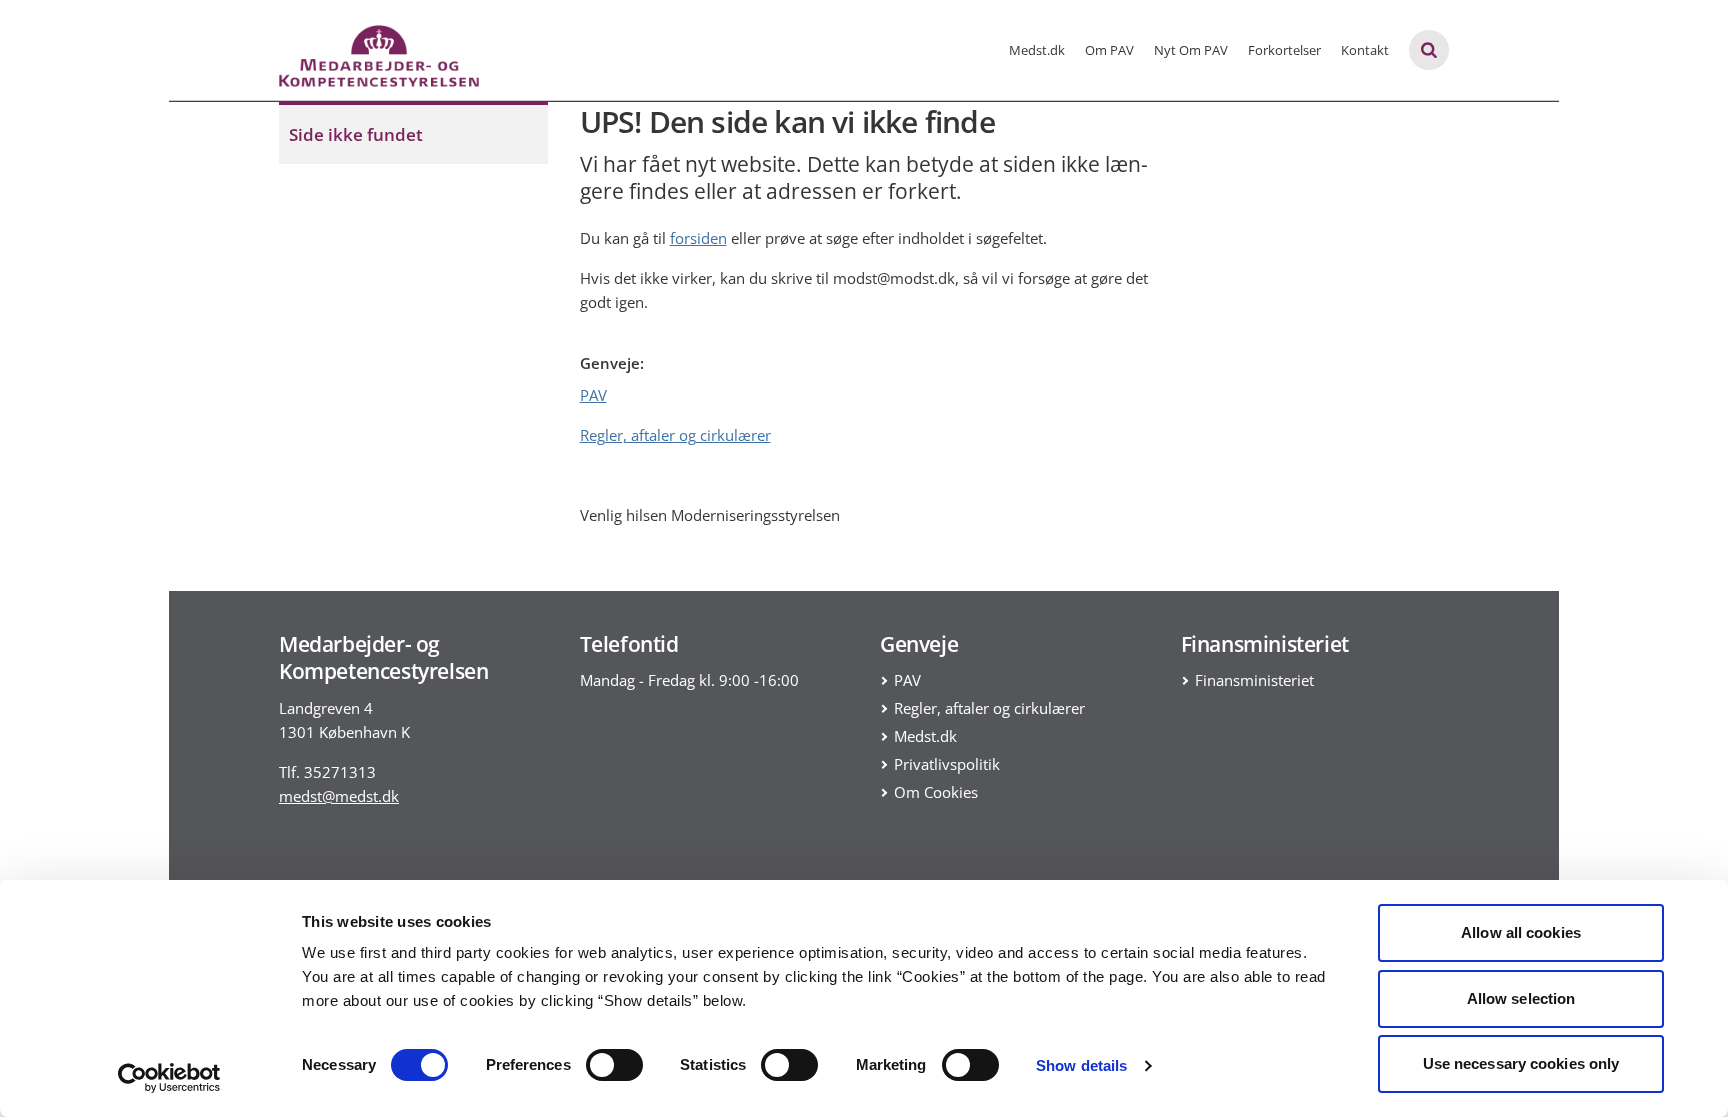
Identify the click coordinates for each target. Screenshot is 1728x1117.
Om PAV (1109, 50)
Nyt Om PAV (1191, 50)
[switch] (614, 1065)
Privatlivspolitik (947, 764)
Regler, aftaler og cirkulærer (675, 435)
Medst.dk (1037, 50)
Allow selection (1521, 998)
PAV (593, 395)
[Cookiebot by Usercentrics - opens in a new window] (169, 1078)
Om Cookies (936, 792)
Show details (1081, 1065)
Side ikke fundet (356, 134)
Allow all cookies (1521, 932)
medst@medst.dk (339, 796)
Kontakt (1365, 50)
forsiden (698, 238)
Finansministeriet (1254, 680)
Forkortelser (1284, 50)
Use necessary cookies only (1521, 1063)
